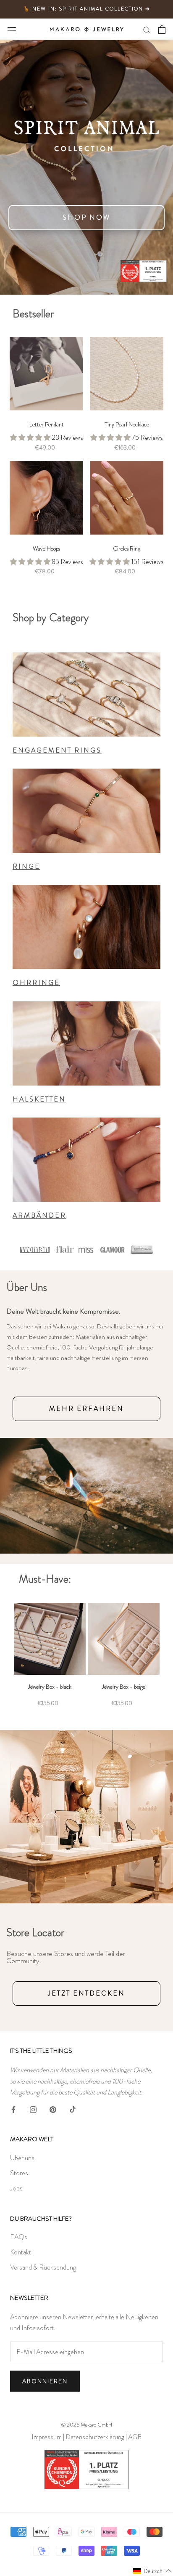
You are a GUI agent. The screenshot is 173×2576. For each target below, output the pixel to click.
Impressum (47, 2437)
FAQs (19, 2237)
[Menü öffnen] (12, 29)
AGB (135, 2437)
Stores (19, 2173)
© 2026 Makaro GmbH (87, 2425)
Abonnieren (45, 2381)
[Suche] (147, 29)
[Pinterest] (53, 2108)
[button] (153, 2571)
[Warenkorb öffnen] (162, 29)
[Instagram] (33, 2108)
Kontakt (21, 2252)
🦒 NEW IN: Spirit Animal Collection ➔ (87, 9)
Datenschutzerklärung (95, 2437)
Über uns (22, 2158)
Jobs (16, 2188)
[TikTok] (73, 2108)
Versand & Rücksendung (43, 2267)
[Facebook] (13, 2108)
